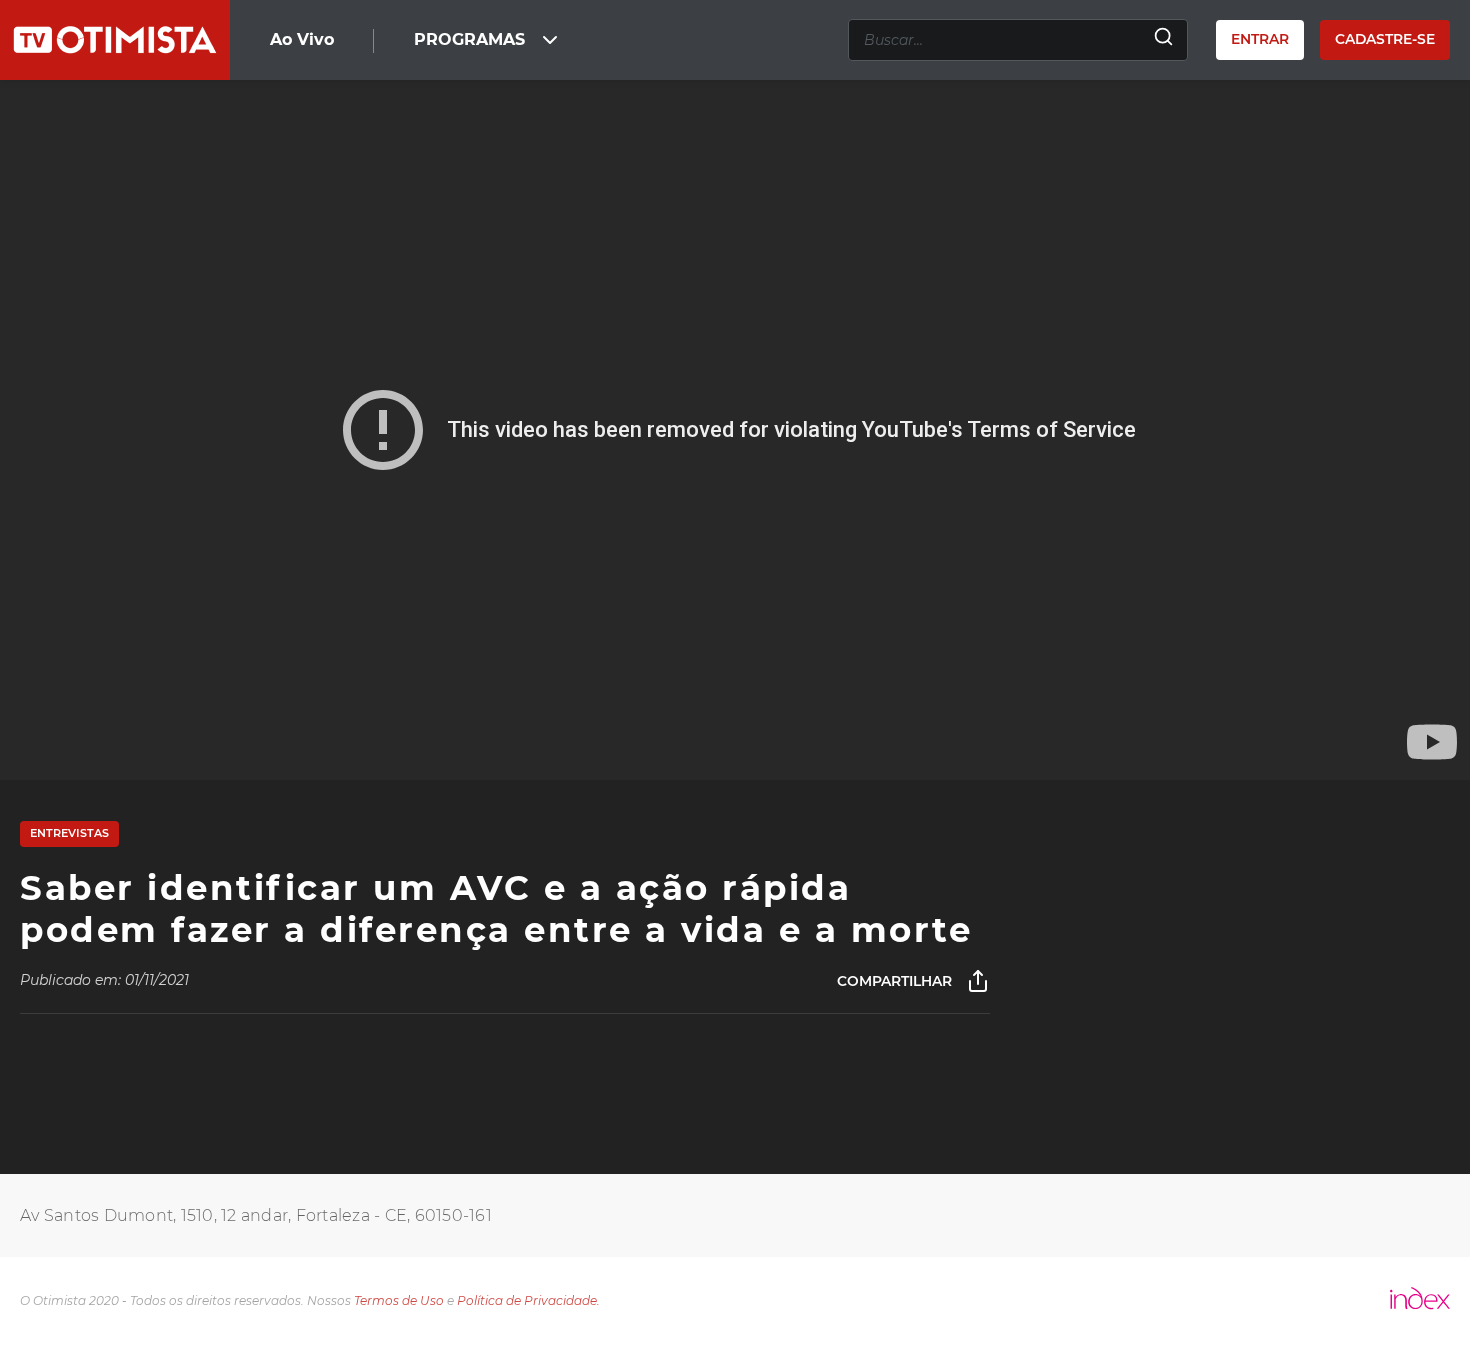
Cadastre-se (1385, 39)
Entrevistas (69, 833)
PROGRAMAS (469, 39)
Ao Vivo (302, 39)
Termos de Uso (399, 1300)
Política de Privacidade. (528, 1300)
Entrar (1260, 39)
